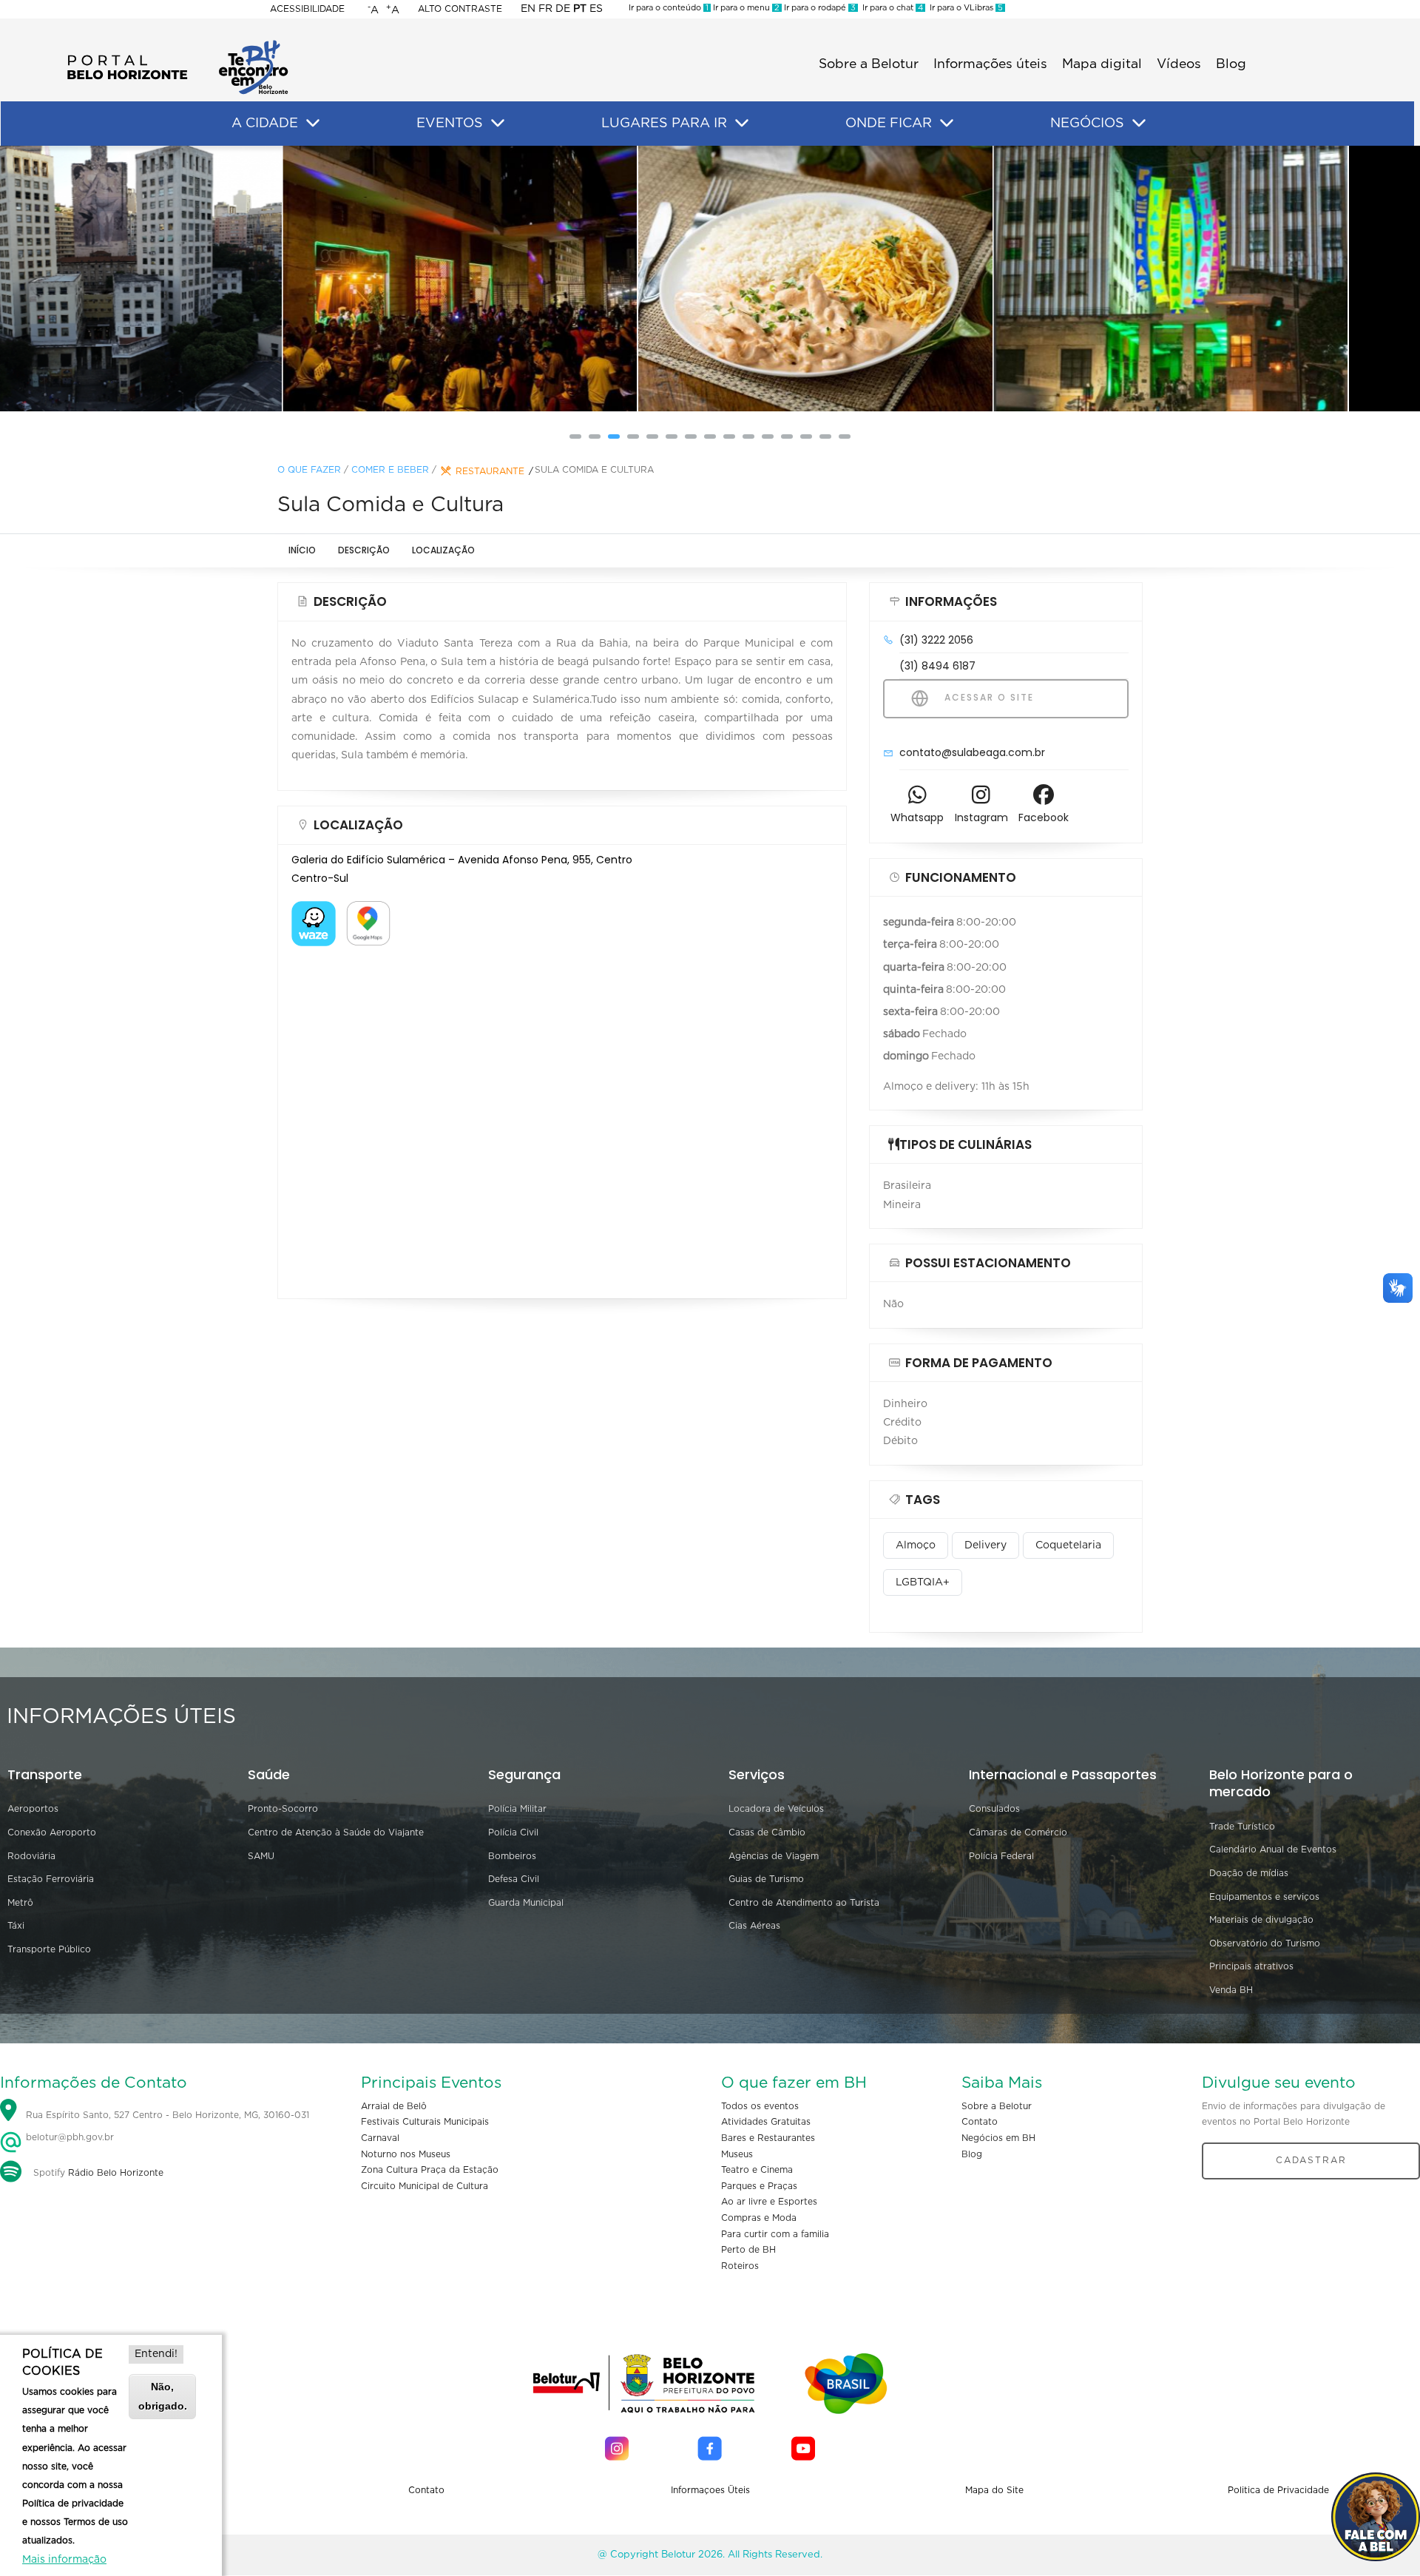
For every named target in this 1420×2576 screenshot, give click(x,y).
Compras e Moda (759, 2218)
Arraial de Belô (394, 2106)
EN (528, 9)
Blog (1231, 64)
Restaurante (490, 471)
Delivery (985, 1545)
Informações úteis (990, 64)
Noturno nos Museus (406, 2154)
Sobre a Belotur (869, 64)
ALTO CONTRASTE (460, 9)
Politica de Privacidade (1278, 2490)
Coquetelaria (1068, 1545)
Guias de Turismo (766, 1879)
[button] (575, 436)
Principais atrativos (1251, 1966)
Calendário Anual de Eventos (1273, 1850)
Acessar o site (987, 697)
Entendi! (156, 2354)
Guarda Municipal (526, 1903)
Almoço (916, 1545)
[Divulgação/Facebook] (710, 279)
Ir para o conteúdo (669, 8)
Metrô (20, 1903)
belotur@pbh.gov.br (68, 2137)
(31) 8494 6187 (937, 666)
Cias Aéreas (754, 1926)
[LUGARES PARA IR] (742, 124)
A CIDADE (265, 124)
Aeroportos (33, 1809)
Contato (980, 2122)
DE (563, 9)
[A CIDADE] (313, 124)
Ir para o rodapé (819, 8)
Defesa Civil (514, 1879)
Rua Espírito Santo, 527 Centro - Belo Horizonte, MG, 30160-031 (168, 2115)
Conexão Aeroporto (52, 1832)
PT (580, 9)
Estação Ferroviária (51, 1879)
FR (545, 9)
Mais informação (64, 2560)
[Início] (177, 44)
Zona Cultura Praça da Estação (430, 2170)
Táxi (16, 1926)
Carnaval (380, 2138)
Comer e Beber (390, 470)
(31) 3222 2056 (936, 640)
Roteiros (740, 2266)
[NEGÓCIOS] (1139, 124)
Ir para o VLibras (964, 8)
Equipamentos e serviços (1264, 1897)
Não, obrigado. (163, 2396)
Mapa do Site (994, 2490)
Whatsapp (917, 817)
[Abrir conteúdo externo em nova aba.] (314, 910)
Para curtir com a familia (775, 2234)
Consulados (994, 1809)
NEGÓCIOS (1087, 124)
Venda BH (1231, 1990)
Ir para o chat (890, 8)
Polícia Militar (517, 1809)
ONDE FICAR (889, 124)
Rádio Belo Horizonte (116, 2173)
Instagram (981, 817)
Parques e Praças (759, 2186)
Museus (737, 2154)
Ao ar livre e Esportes (769, 2202)
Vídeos (1179, 64)
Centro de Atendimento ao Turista (804, 1903)
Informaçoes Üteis (710, 2490)
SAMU (261, 1856)
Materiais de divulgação (1261, 1920)
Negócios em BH (998, 2138)
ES (596, 9)
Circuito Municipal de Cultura (425, 2186)
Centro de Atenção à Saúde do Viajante (336, 1832)
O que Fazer (309, 470)
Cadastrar (1311, 2160)
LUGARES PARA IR (664, 124)
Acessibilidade (307, 9)
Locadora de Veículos (776, 1809)
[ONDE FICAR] (947, 124)
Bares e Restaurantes (768, 2138)
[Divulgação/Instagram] (355, 279)
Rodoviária (31, 1856)
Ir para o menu (745, 8)
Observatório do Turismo (1265, 1943)
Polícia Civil (513, 1832)
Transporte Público (49, 1949)
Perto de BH (748, 2250)
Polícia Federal (1001, 1856)
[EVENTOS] (498, 124)
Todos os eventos (760, 2106)
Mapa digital (1102, 64)
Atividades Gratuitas (766, 2122)
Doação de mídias (1249, 1873)
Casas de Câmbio (767, 1832)
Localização (443, 550)
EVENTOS (450, 124)
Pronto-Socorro (283, 1809)
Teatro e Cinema (757, 2170)
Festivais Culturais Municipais (425, 2122)
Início (302, 550)
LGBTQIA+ (923, 1582)
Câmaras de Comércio (1018, 1832)
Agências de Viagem (774, 1856)
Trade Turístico (1242, 1827)
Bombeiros (512, 1856)
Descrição (364, 550)
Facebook (1044, 817)
